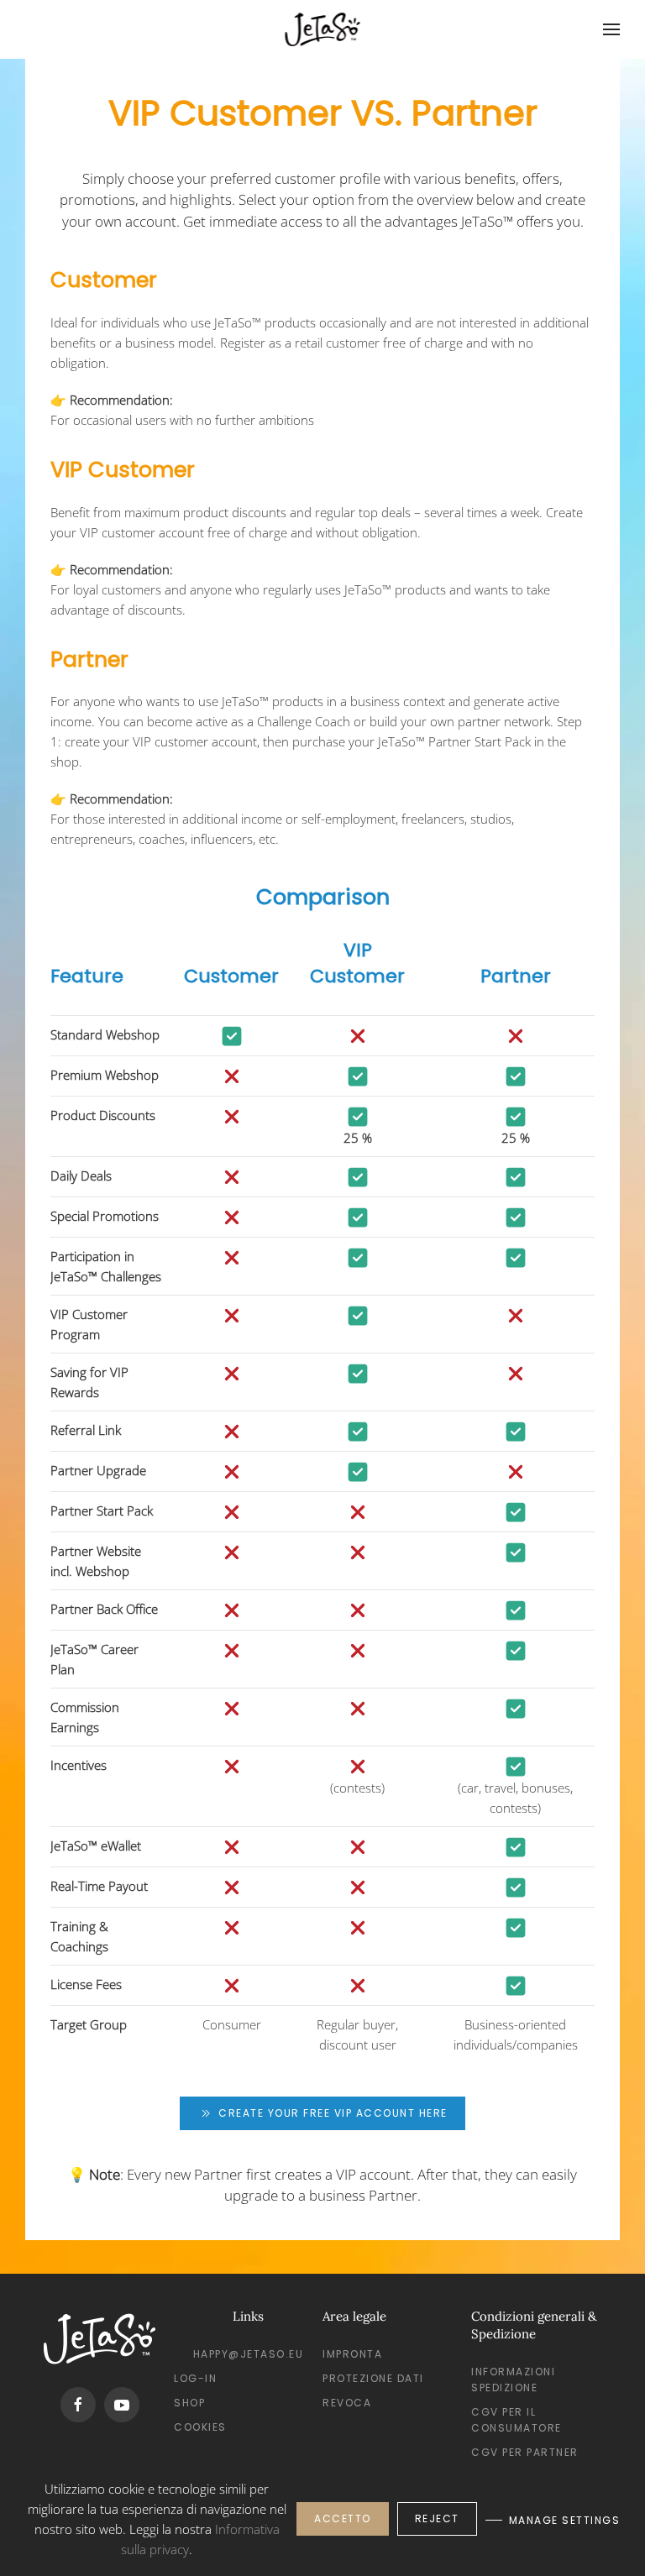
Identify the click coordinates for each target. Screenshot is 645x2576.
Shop (189, 2403)
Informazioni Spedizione (513, 2380)
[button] (611, 29)
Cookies (200, 2427)
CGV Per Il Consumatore (517, 2420)
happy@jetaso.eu (249, 2354)
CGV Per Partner (525, 2452)
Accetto (343, 2518)
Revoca (347, 2403)
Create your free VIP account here (333, 2113)
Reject (437, 2518)
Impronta (352, 2354)
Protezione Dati (373, 2378)
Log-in (195, 2378)
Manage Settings (565, 2520)
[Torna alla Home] (323, 29)
